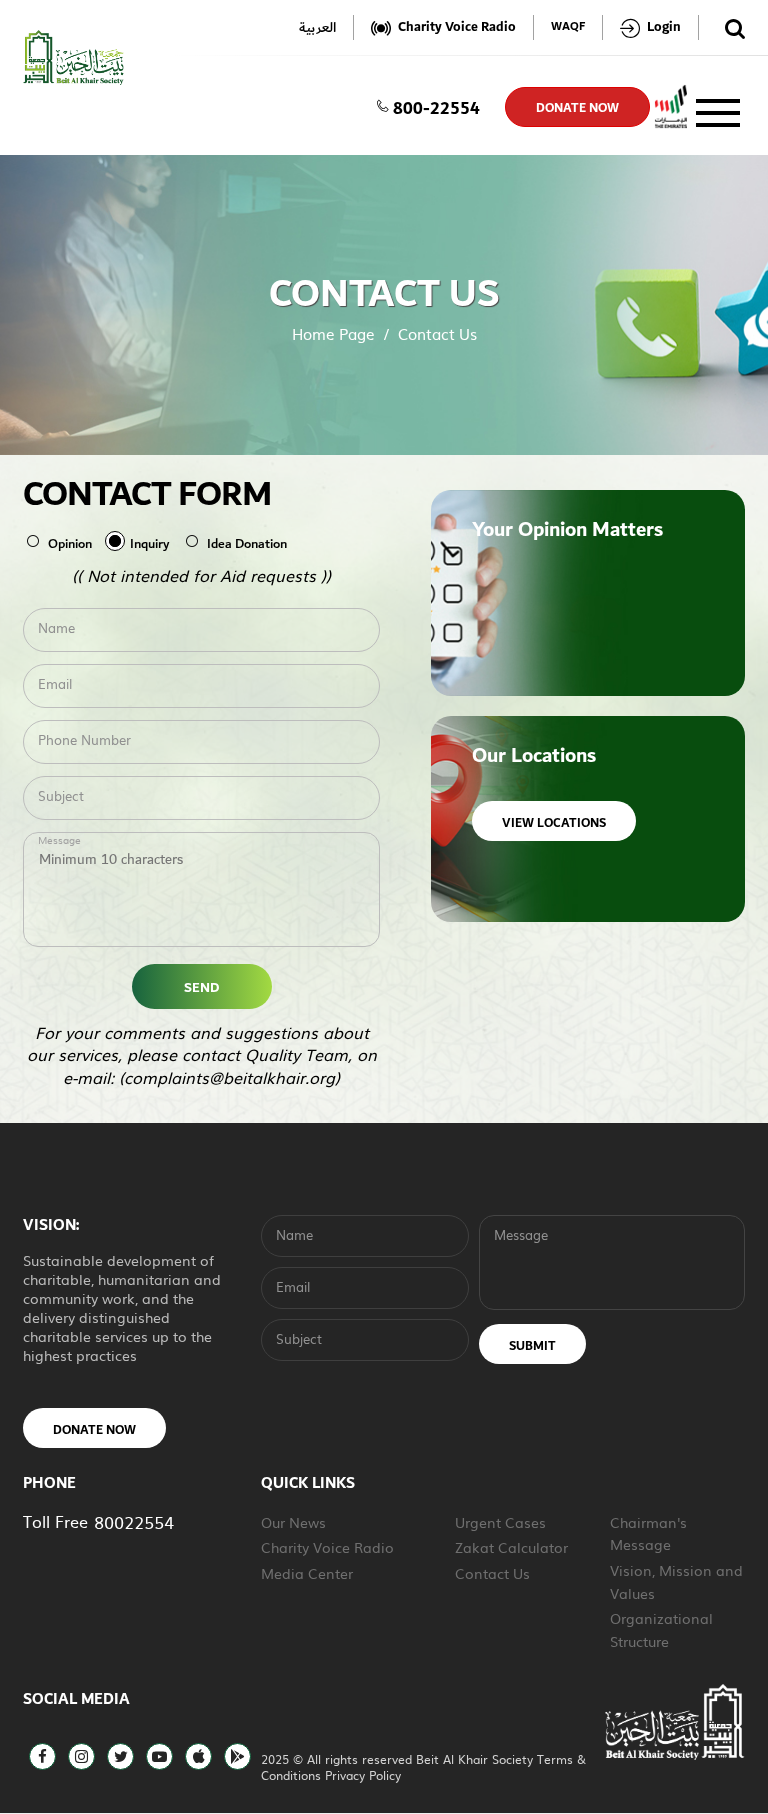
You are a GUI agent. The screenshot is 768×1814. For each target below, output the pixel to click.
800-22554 (436, 107)
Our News (293, 1522)
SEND (202, 988)
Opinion (70, 544)
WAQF (568, 27)
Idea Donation (247, 544)
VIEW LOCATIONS (554, 823)
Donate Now (94, 1430)
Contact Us (492, 1573)
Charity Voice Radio (327, 1547)
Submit (532, 1346)
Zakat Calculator (511, 1547)
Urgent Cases (500, 1522)
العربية (317, 27)
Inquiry (149, 544)
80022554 (134, 1521)
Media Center (307, 1573)
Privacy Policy (363, 1775)
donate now (577, 108)
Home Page (333, 333)
